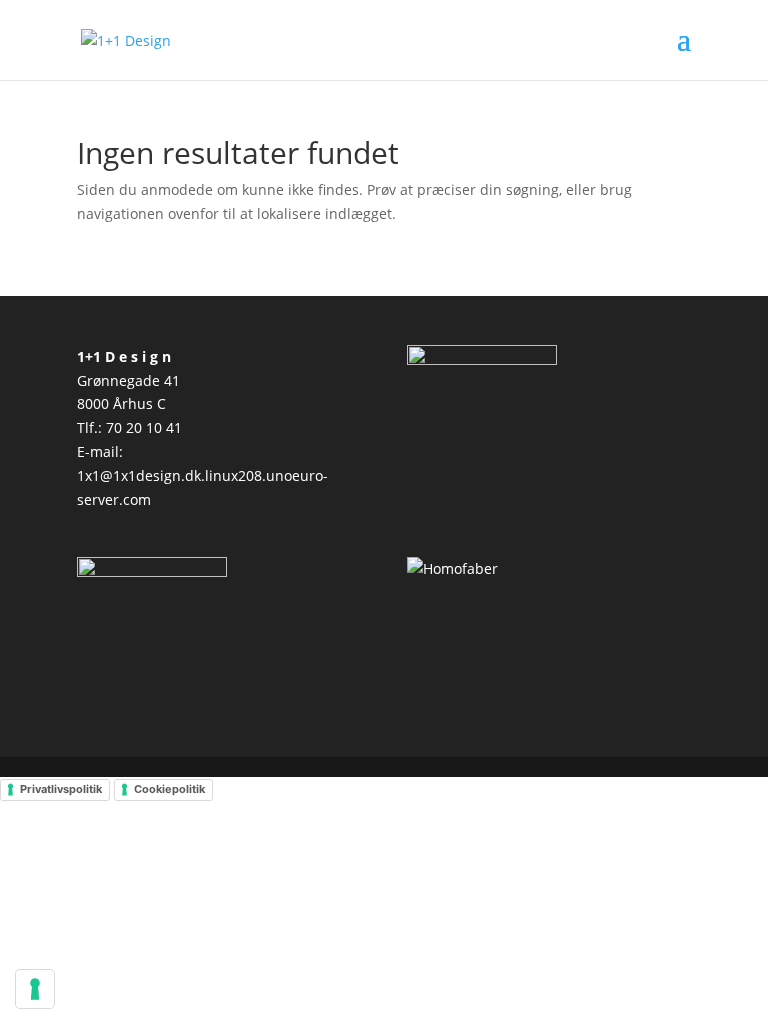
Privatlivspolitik (61, 789)
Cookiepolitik (169, 789)
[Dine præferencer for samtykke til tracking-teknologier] (35, 989)
